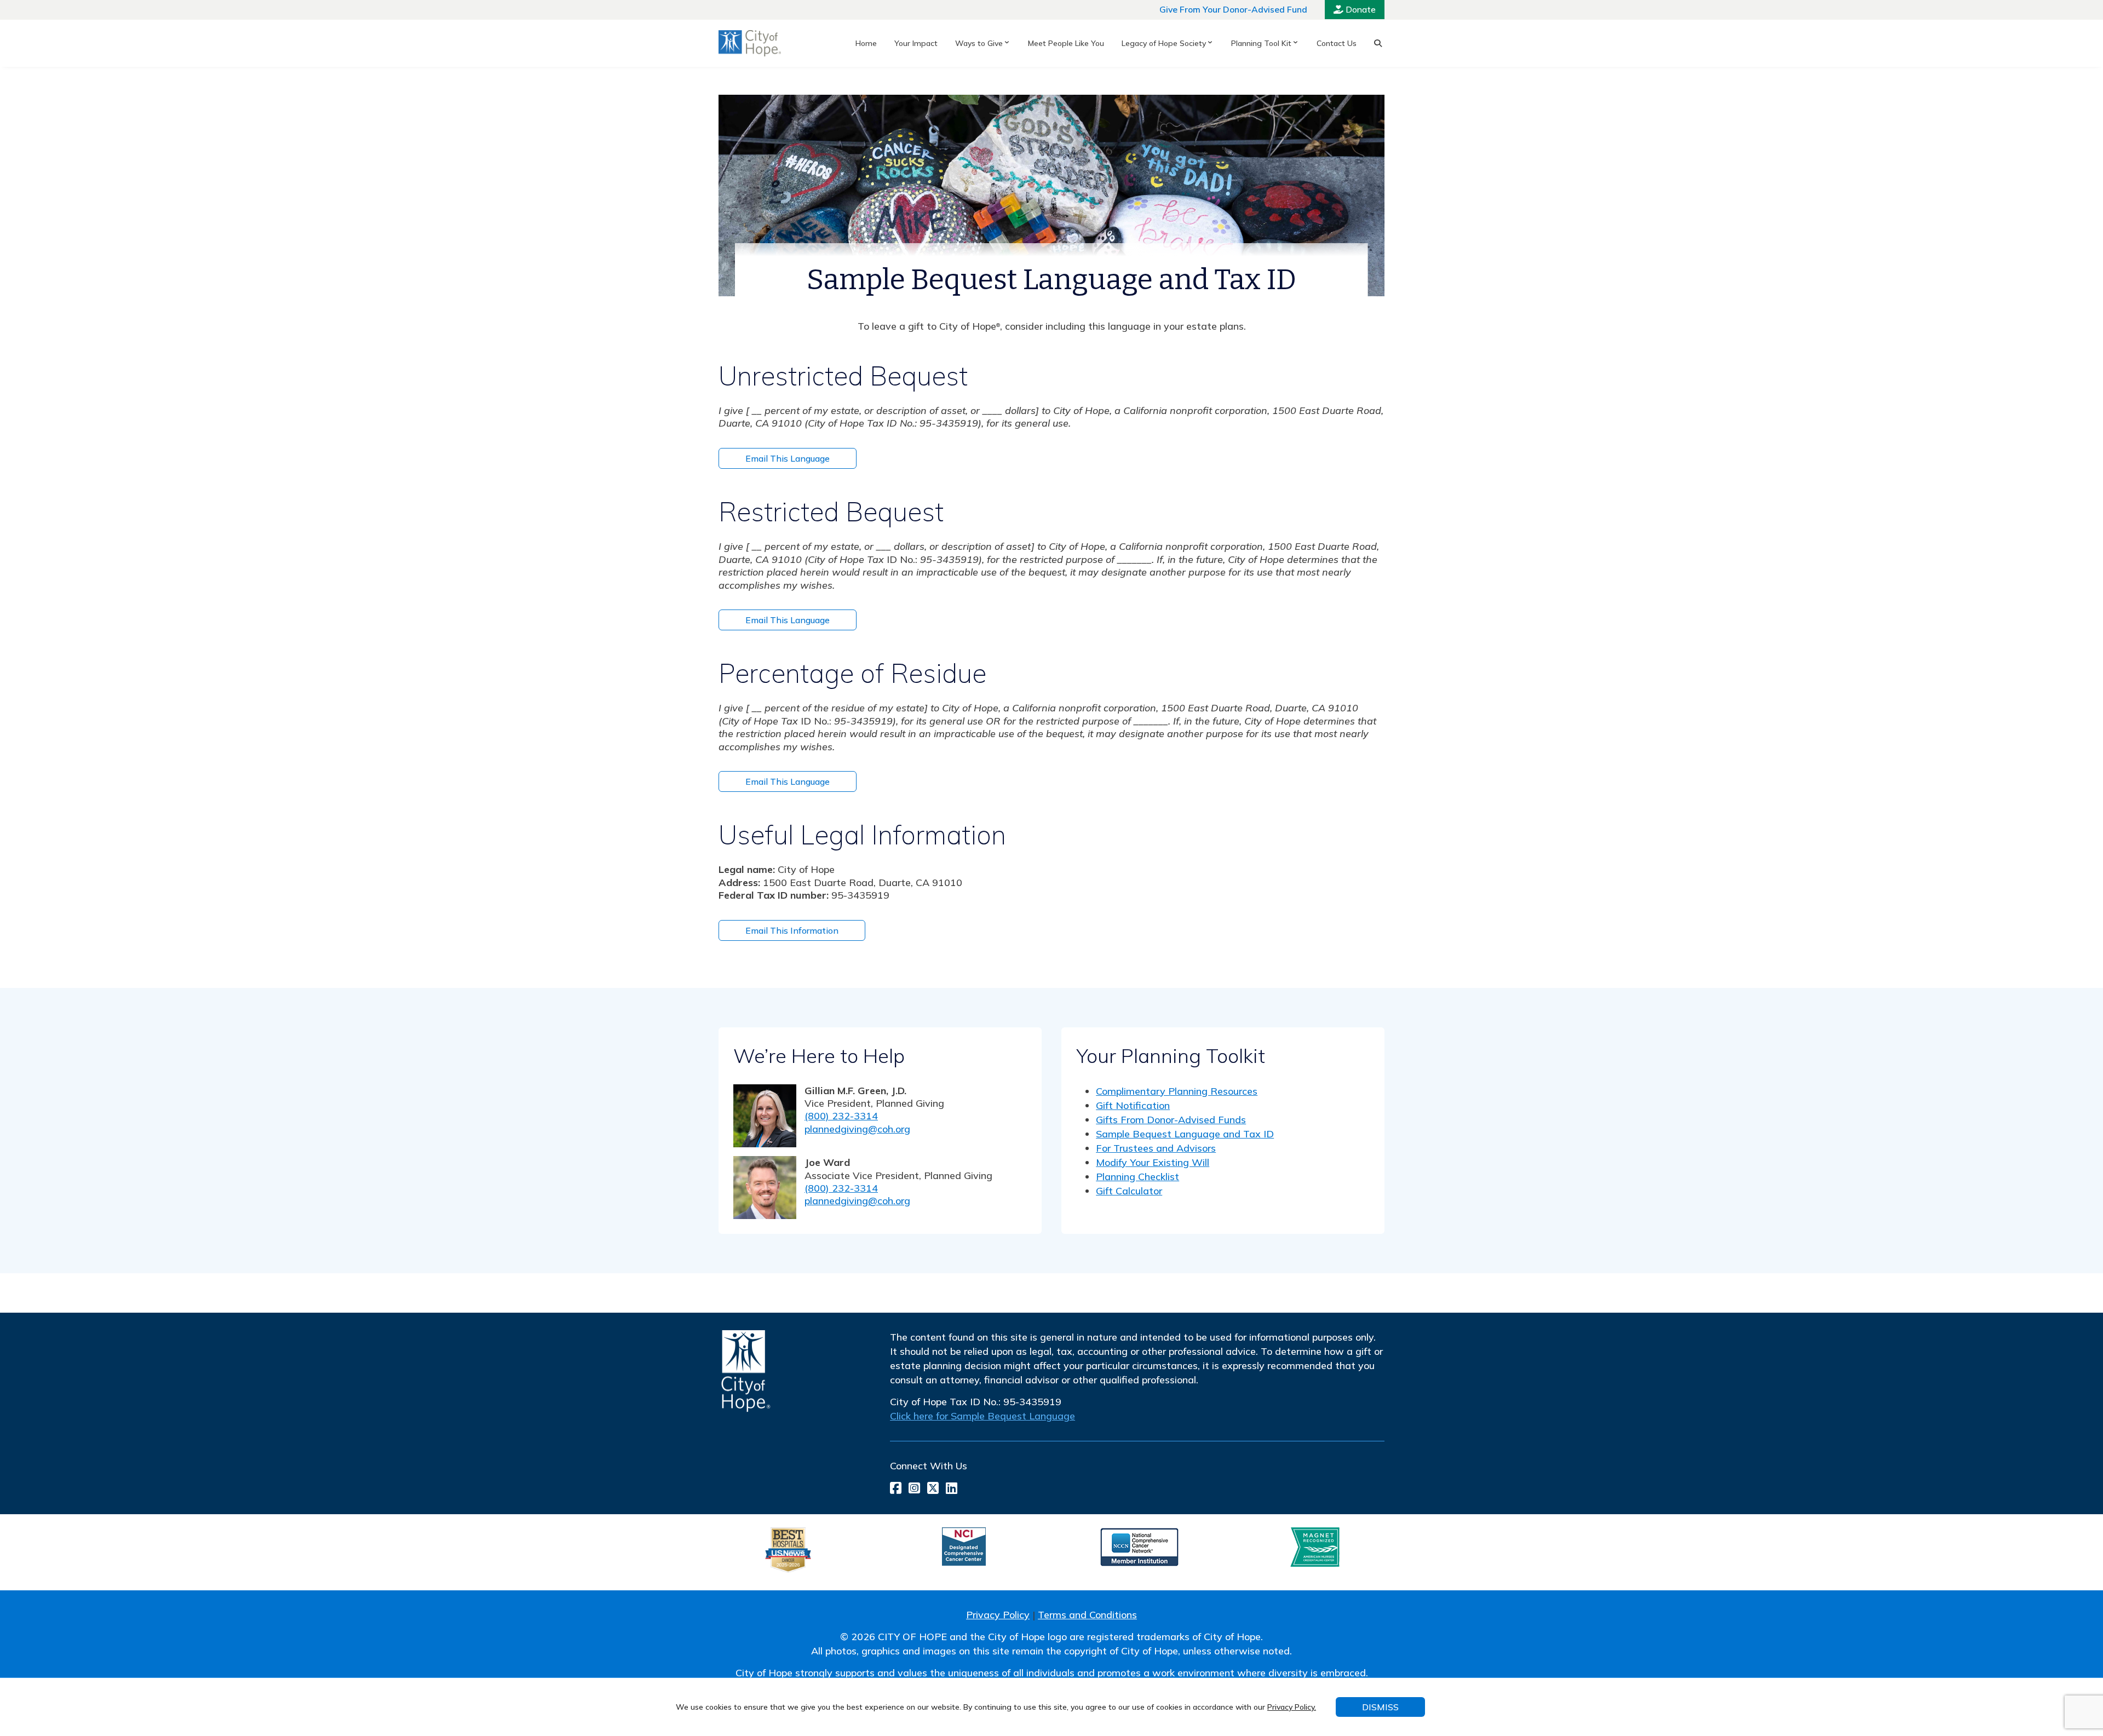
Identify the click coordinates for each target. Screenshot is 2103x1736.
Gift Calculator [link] (1129, 1191)
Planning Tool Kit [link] (1261, 43)
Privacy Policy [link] (998, 1615)
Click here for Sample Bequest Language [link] (982, 1416)
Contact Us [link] (1337, 43)
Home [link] (866, 43)
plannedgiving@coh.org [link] (857, 1129)
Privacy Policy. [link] (1292, 1707)
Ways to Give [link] (979, 43)
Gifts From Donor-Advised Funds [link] (1171, 1120)
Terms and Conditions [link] (1087, 1615)
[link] (750, 43)
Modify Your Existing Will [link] (1153, 1162)
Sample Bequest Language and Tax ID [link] (1185, 1134)
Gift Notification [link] (1133, 1105)
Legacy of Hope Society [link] (1164, 43)
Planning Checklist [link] (1137, 1177)
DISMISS (1380, 1707)
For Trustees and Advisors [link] (1156, 1148)
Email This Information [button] (792, 930)
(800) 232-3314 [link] (841, 1116)
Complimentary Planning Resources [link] (1177, 1091)
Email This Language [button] (788, 458)
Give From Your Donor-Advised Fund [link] (1233, 9)
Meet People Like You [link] (1066, 43)
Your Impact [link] (916, 43)
